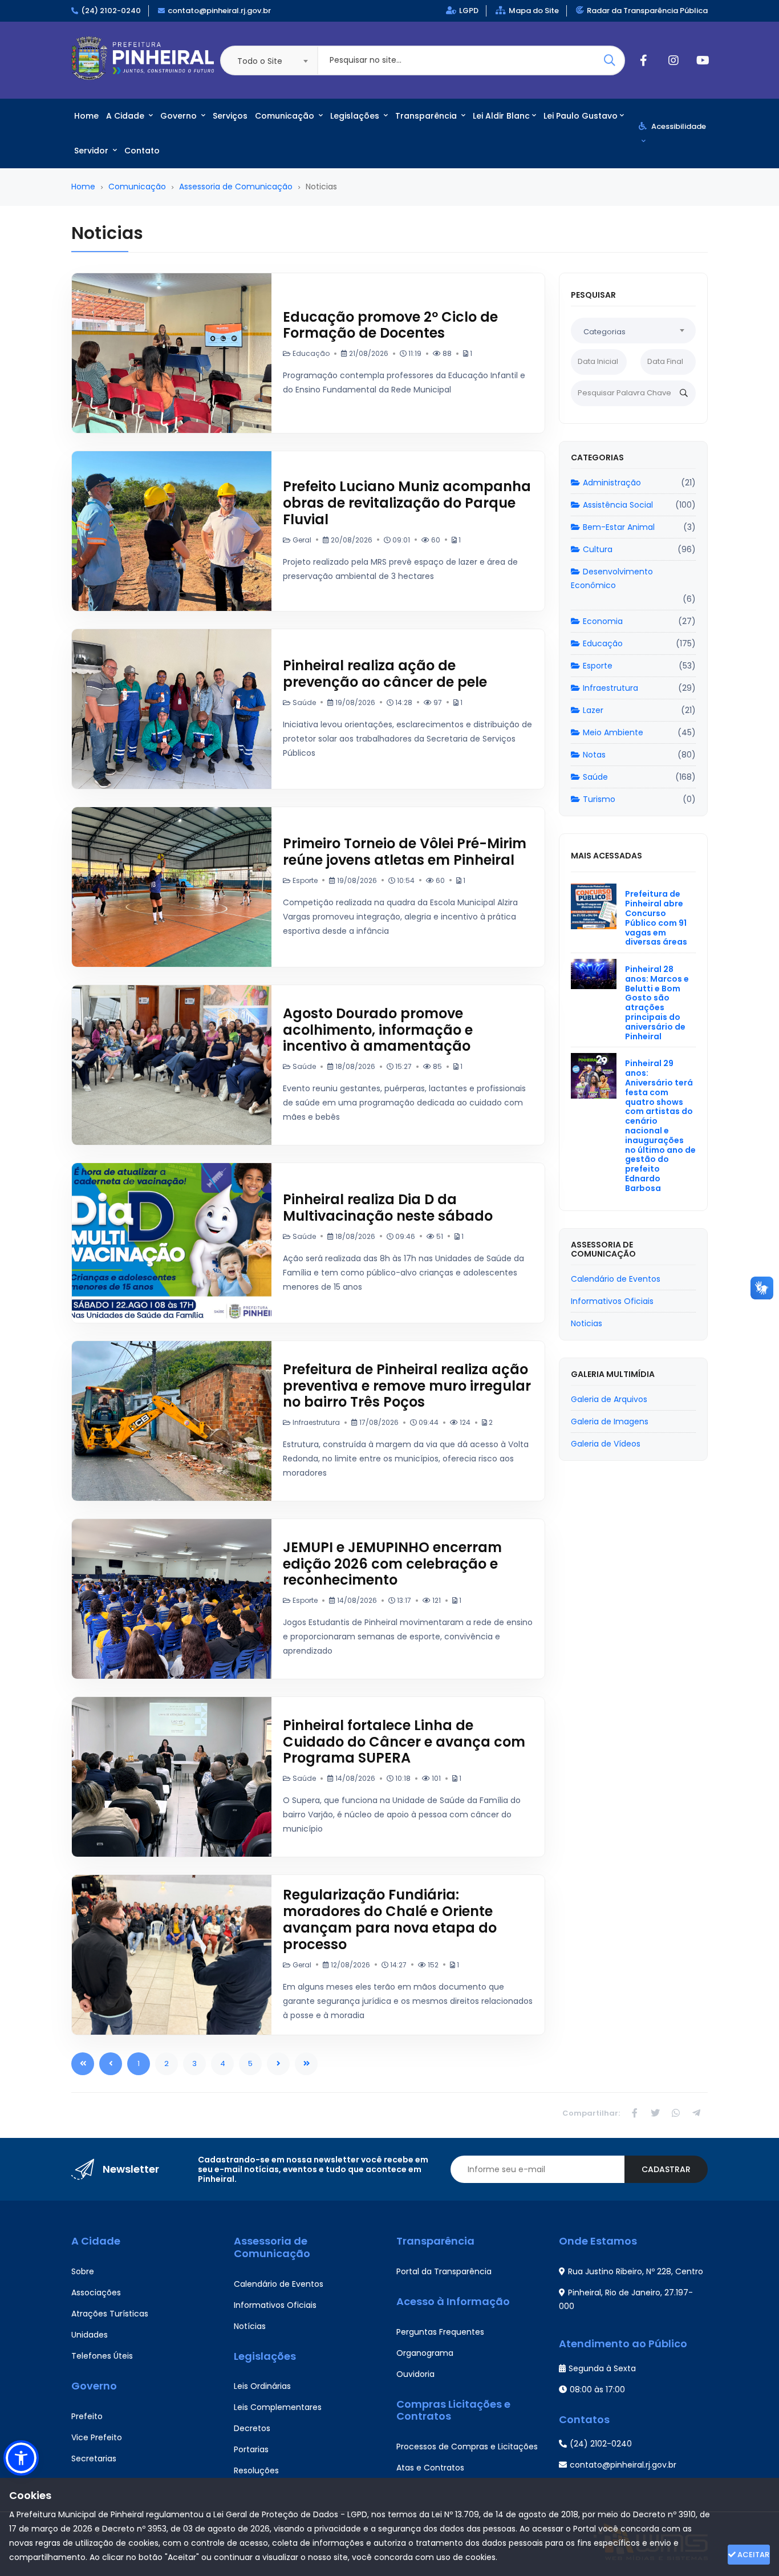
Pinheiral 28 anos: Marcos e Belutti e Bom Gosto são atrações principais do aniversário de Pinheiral (657, 1003)
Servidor (92, 151)
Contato (142, 151)
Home (86, 116)
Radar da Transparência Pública (647, 11)
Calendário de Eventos (279, 2284)
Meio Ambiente (613, 732)
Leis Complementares (278, 2407)
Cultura (598, 549)
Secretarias (94, 2458)
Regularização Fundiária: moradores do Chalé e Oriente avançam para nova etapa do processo (390, 1919)
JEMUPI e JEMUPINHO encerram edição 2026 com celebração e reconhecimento (392, 1564)
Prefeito (87, 2416)
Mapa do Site (534, 11)
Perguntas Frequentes (440, 2332)
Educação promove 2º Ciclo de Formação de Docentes (390, 325)
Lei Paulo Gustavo (581, 116)
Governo (180, 116)
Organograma (425, 2353)
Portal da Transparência (444, 2271)
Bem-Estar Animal (619, 527)
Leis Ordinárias (262, 2386)
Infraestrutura (610, 688)
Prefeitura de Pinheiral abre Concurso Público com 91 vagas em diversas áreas (656, 918)
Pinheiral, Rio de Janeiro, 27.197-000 (626, 2299)
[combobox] (269, 60)
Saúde (595, 777)
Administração (612, 483)
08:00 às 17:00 (597, 2389)
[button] (21, 2458)
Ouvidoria (415, 2374)
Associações (96, 2293)
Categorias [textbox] (604, 332)
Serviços (230, 116)
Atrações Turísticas (110, 2314)
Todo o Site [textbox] (260, 61)
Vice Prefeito (97, 2437)
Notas (594, 755)
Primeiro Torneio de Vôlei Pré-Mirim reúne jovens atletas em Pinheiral (405, 852)
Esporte (598, 666)
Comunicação (286, 116)
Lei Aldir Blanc (501, 116)
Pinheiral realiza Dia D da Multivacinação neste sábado (388, 1208)
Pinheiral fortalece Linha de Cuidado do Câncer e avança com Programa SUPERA (404, 1742)
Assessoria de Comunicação (236, 187)
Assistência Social (618, 505)
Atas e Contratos (430, 2468)
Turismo (599, 799)
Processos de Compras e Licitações (467, 2447)
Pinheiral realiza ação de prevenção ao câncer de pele (385, 674)
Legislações (356, 116)
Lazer (593, 710)
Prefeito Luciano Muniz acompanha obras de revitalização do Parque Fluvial (407, 503)
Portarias (251, 2449)
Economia (603, 621)
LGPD (469, 11)
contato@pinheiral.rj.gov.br (219, 11)
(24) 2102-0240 (111, 11)
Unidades (90, 2335)
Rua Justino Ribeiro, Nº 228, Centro (636, 2271)
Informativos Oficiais (275, 2305)
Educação (603, 643)
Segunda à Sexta (602, 2368)
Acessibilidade (678, 126)
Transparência (427, 116)
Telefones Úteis (102, 2356)
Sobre (83, 2271)
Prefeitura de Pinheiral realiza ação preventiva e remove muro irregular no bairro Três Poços (407, 1386)
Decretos (252, 2428)
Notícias (250, 2326)
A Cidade (126, 116)
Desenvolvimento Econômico (612, 578)
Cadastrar (666, 2169)
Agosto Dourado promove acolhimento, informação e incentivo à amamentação (378, 1030)
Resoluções (256, 2470)
